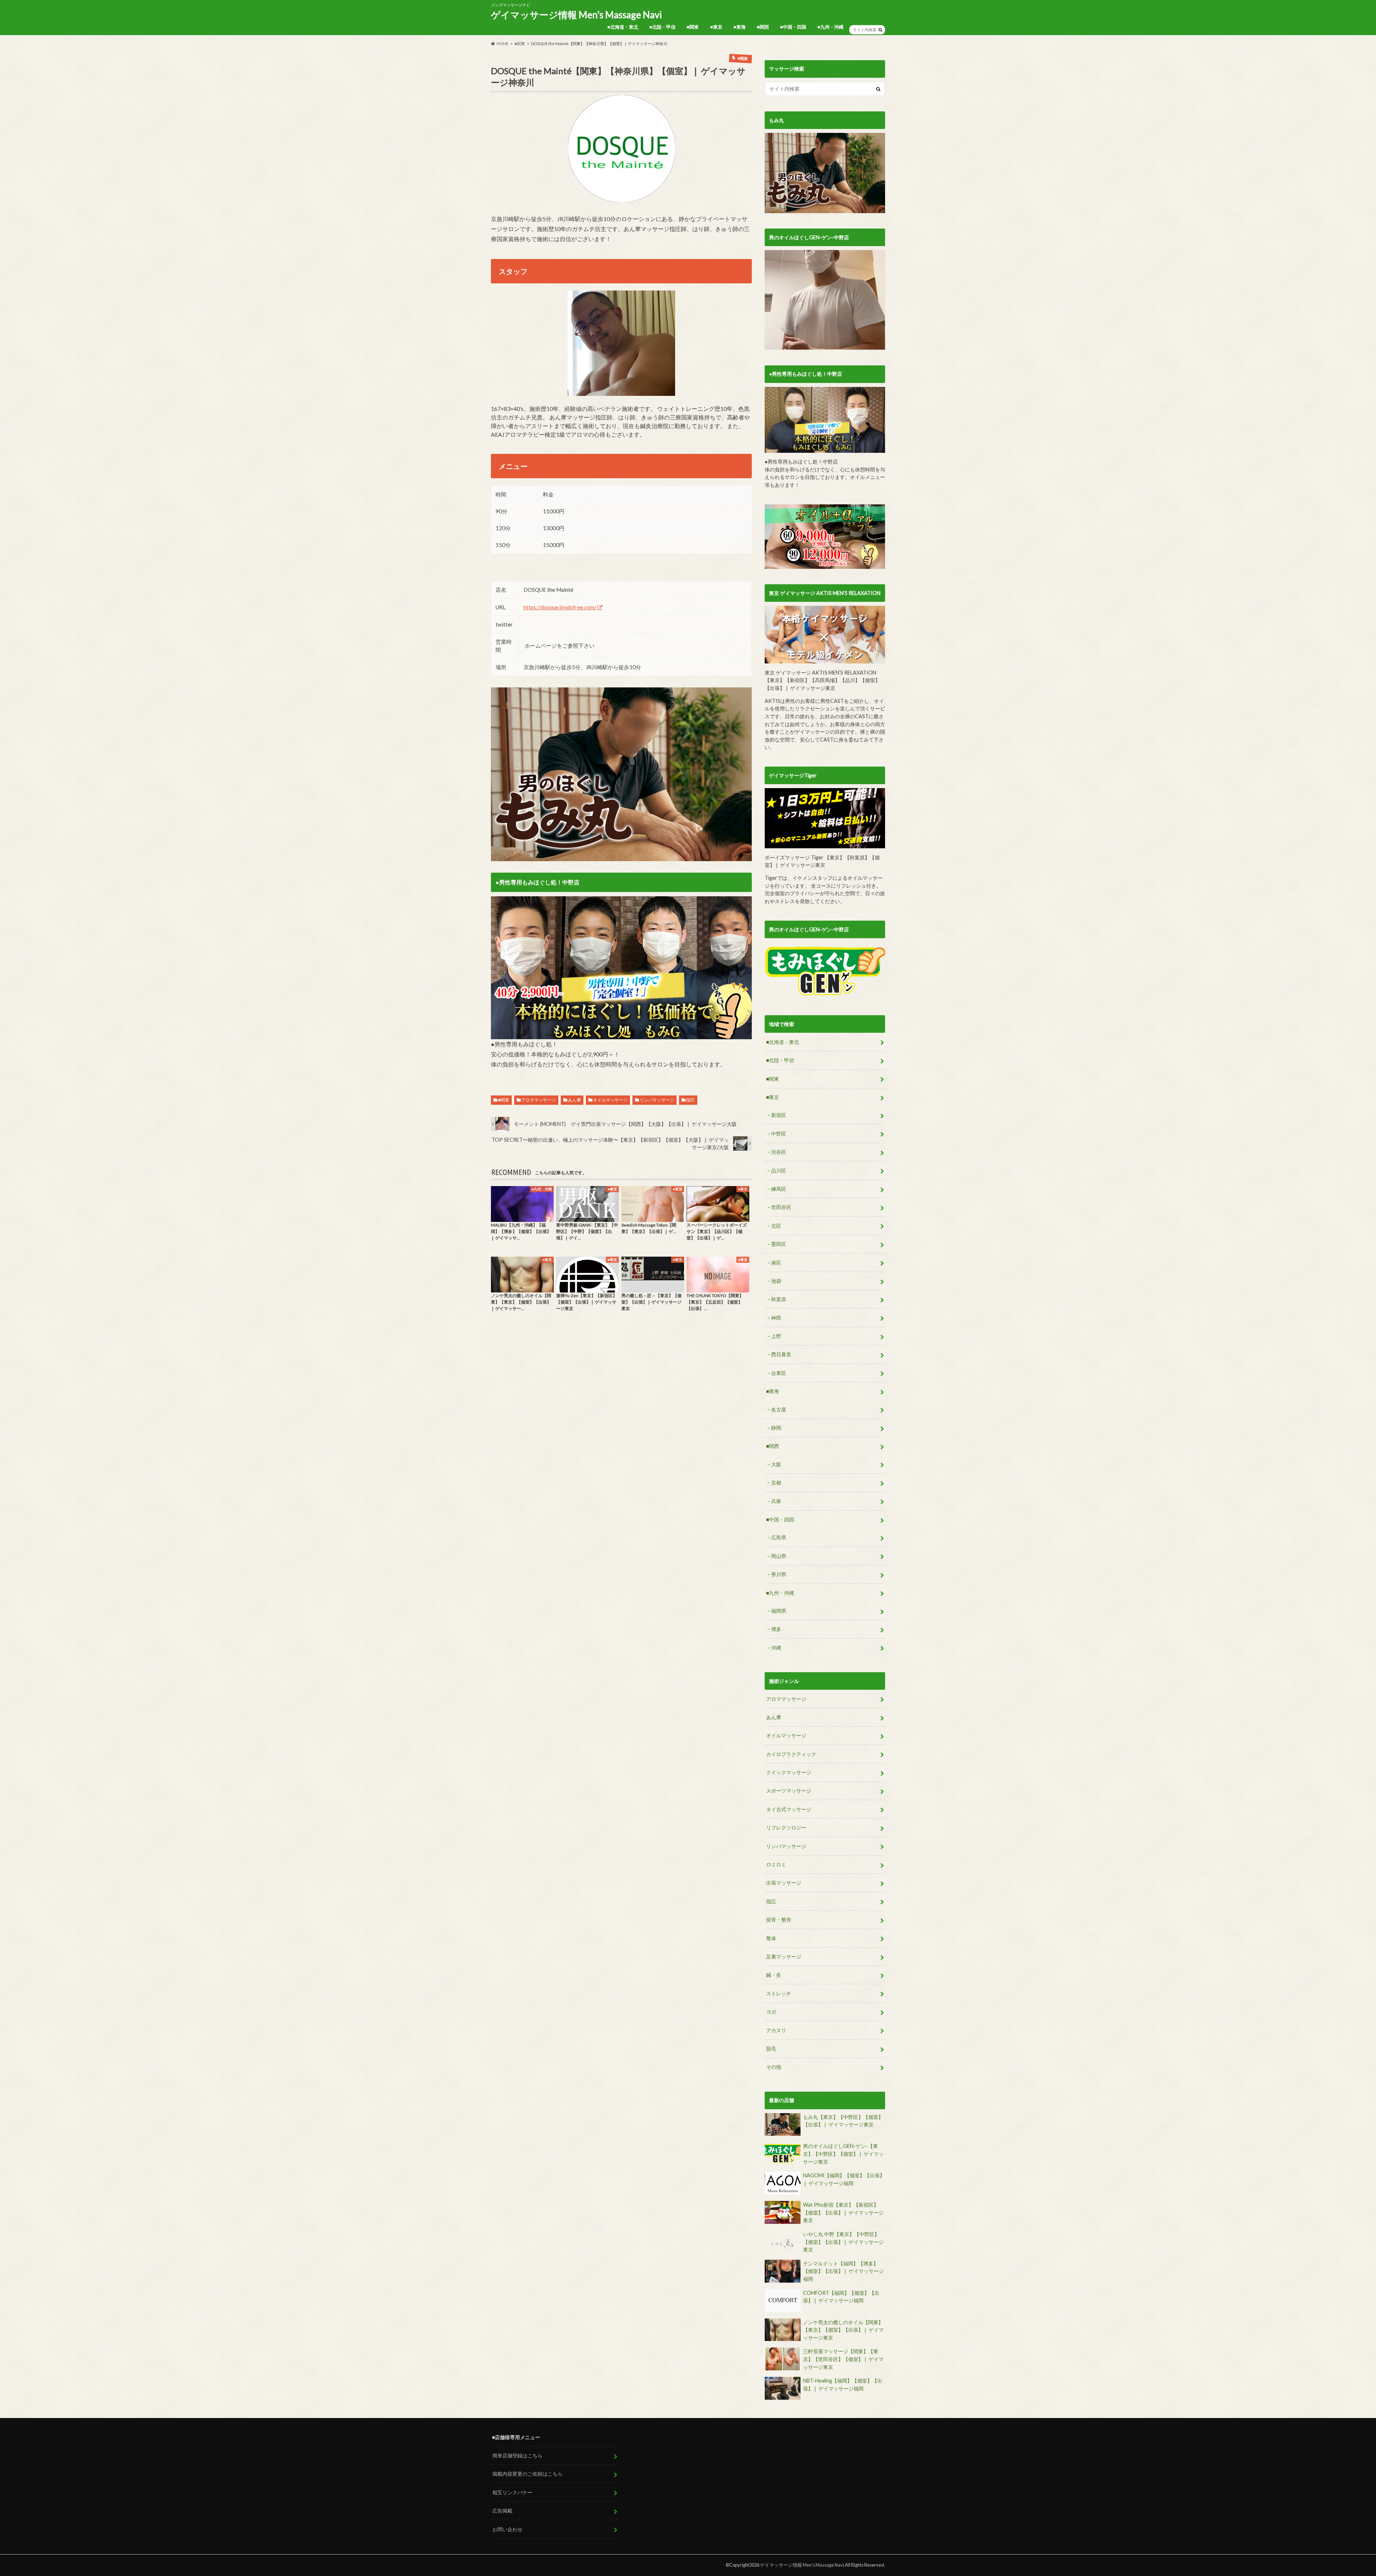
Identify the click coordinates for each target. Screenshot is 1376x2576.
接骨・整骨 (779, 1920)
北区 (776, 1226)
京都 (776, 1483)
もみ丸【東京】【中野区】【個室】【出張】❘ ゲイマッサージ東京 (843, 2121)
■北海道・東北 (623, 27)
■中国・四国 (793, 27)
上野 (776, 1336)
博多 (776, 1629)
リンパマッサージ (657, 1100)
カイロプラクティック (791, 1754)
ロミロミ (776, 1864)
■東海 (740, 27)
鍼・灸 (774, 1975)
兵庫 (776, 1501)
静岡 (776, 1428)
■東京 (716, 27)
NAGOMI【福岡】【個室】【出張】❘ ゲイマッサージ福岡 (844, 2179)
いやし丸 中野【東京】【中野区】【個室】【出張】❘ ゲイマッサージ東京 (843, 2242)
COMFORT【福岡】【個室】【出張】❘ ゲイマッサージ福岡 (841, 2297)
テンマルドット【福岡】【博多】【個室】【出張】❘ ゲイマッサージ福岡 (843, 2271)
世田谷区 (781, 1207)
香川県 (779, 1574)
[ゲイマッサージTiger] (825, 818)
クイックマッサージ (789, 1772)
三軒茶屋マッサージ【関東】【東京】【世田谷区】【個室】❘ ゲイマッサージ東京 (843, 2359)
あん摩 (574, 1100)
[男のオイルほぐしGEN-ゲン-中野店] (825, 300)
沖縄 (776, 1648)
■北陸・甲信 (662, 27)
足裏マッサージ (784, 1956)
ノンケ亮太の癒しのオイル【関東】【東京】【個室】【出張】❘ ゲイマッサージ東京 (843, 2330)
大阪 (776, 1464)
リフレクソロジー (786, 1827)
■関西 (763, 27)
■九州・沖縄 (830, 27)
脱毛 (771, 2049)
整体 (771, 1938)
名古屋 (779, 1409)
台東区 (779, 1373)
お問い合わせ (507, 2529)
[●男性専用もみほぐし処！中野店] (621, 968)
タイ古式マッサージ (789, 1809)
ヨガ (771, 2012)
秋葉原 (779, 1299)
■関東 (693, 27)
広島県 (779, 1537)
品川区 (779, 1171)
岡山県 (779, 1556)
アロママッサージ (539, 1100)
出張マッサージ (784, 1883)
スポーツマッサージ (789, 1791)
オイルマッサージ (610, 1100)
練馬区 (779, 1189)
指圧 (691, 1100)
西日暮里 (781, 1354)
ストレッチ (779, 1993)
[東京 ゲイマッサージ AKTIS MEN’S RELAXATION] (825, 635)
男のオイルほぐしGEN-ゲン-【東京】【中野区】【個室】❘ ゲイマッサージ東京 (843, 2154)
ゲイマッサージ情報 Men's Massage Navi (576, 15)
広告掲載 (502, 2511)
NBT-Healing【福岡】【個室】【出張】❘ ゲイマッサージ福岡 (843, 2385)
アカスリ (776, 2030)
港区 (776, 1263)
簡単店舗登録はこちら (517, 2455)
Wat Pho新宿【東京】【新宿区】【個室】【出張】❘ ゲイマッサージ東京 (843, 2212)
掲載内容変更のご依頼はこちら (527, 2474)
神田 (776, 1318)
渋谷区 (779, 1152)
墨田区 (779, 1244)
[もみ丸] (825, 173)
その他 (774, 2067)
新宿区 (779, 1115)
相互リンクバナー (512, 2492)
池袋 (776, 1281)
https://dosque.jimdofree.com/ (560, 607)
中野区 (779, 1134)
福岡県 (779, 1611)
